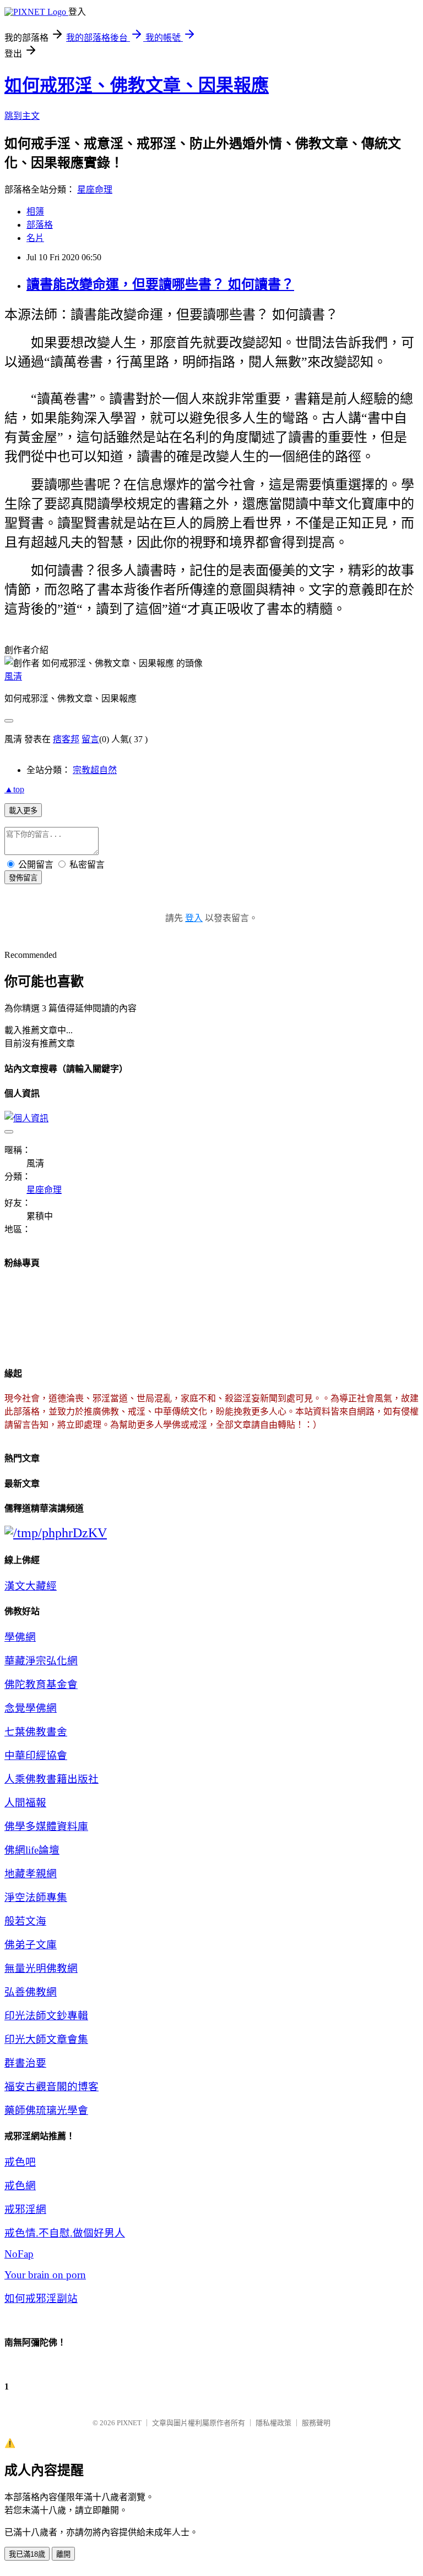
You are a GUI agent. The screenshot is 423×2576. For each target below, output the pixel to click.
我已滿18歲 (27, 2554)
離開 (63, 2554)
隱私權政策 (273, 2423)
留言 (90, 739)
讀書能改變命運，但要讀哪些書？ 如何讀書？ (160, 284)
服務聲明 (316, 2423)
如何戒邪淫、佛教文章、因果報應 (137, 85)
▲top (14, 789)
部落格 (40, 225)
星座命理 (95, 190)
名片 (35, 238)
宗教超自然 (95, 770)
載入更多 (23, 811)
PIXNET (129, 2423)
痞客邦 (66, 739)
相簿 (35, 212)
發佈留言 (23, 878)
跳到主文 (22, 116)
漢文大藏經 (31, 1586)
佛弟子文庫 (31, 1945)
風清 (13, 676)
